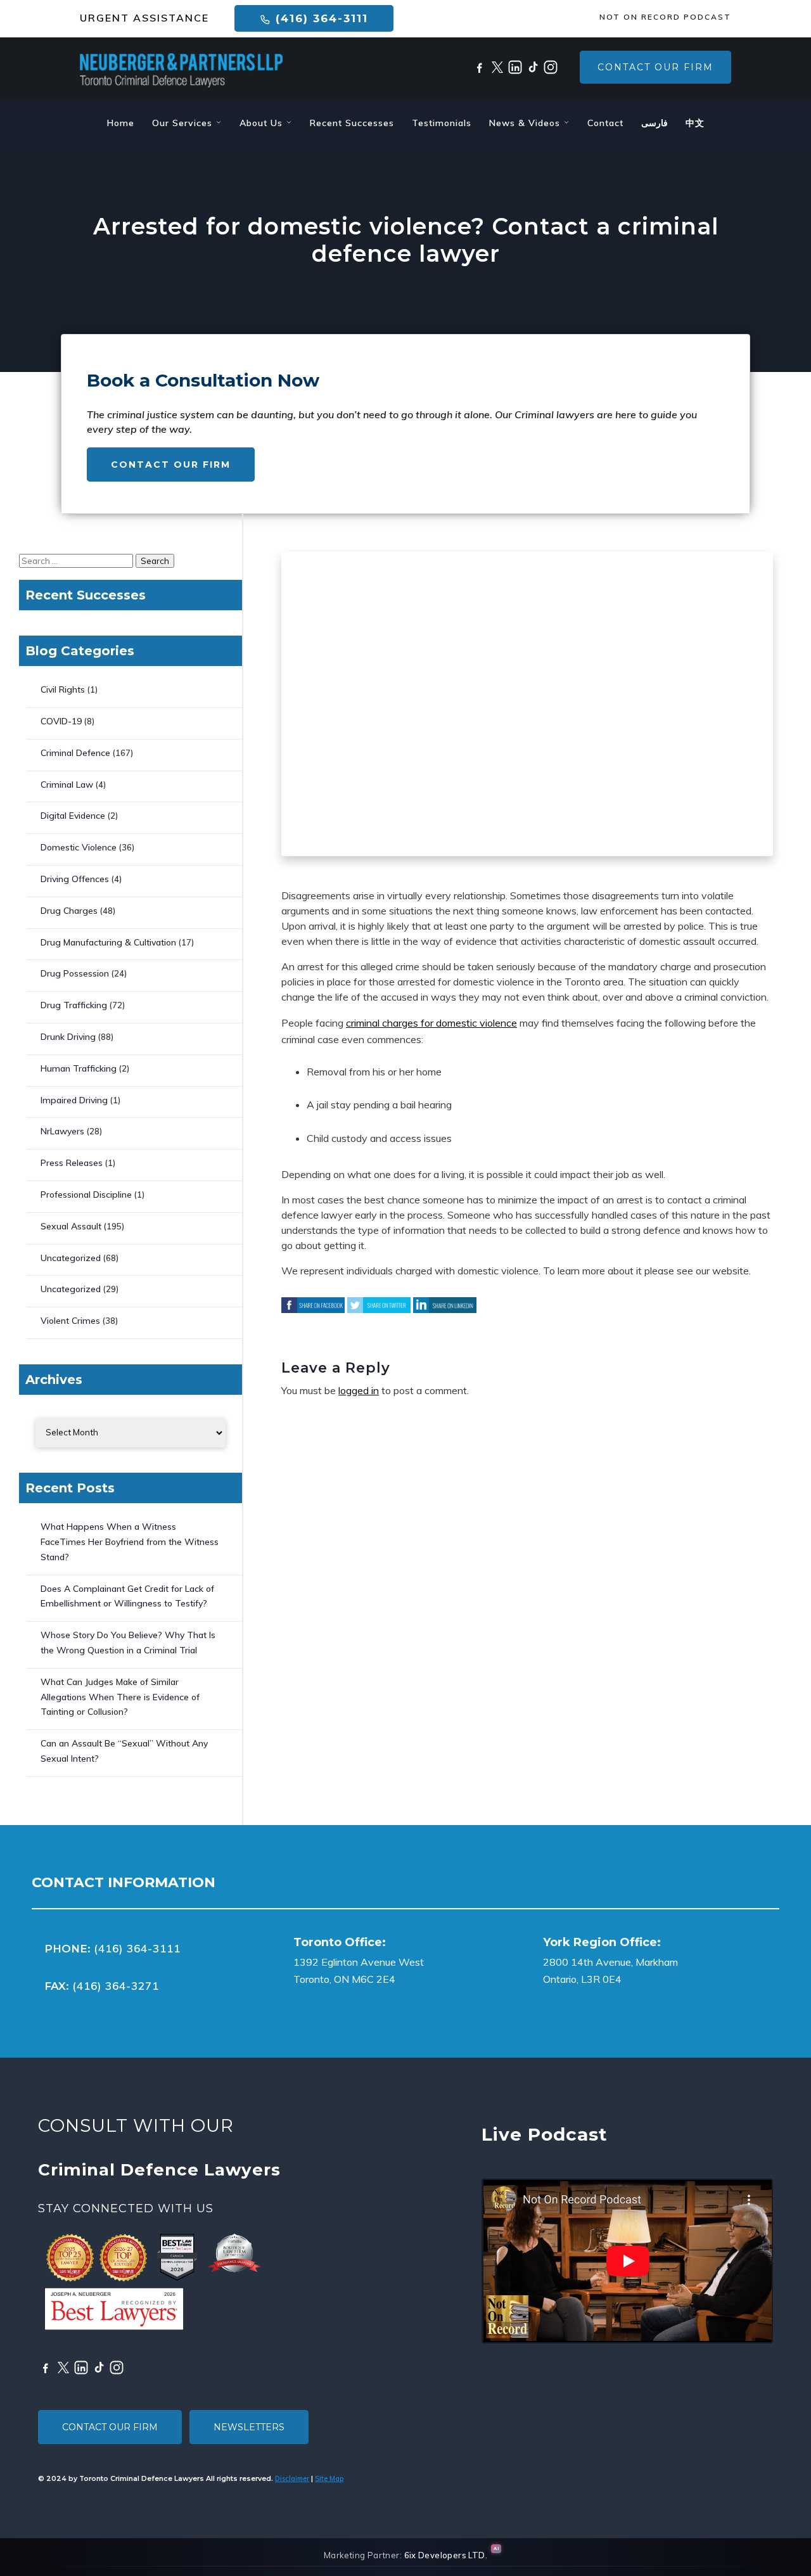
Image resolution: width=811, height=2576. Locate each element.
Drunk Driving (68, 1037)
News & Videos (526, 123)
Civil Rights (63, 689)
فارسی (655, 123)
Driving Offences (75, 879)
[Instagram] (551, 67)
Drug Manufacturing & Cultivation (108, 942)
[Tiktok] (533, 67)
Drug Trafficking (74, 1005)
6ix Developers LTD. (446, 2555)
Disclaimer (292, 2478)
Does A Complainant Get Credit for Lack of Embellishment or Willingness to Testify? (127, 1596)
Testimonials (442, 123)
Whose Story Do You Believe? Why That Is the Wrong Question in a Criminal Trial (128, 1643)
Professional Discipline (86, 1195)
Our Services (184, 123)
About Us (263, 123)
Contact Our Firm (655, 67)
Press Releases (72, 1163)
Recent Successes (352, 123)
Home (121, 123)
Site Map (329, 2478)
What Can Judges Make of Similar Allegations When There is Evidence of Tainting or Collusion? (120, 1697)
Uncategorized (71, 1258)
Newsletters (249, 2427)
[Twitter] (497, 67)
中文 (695, 123)
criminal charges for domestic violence (431, 1023)
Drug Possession (75, 973)
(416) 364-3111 (320, 18)
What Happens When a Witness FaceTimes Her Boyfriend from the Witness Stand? (130, 1542)
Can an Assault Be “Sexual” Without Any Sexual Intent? (124, 1751)
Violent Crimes (70, 1321)
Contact (605, 123)
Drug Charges (69, 911)
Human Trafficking (79, 1068)
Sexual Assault (71, 1226)
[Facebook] (480, 67)
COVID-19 (61, 721)
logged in (359, 1390)
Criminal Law (67, 785)
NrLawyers (62, 1131)
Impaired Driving (74, 1100)
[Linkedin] (515, 67)
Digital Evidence (73, 816)
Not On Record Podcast (665, 17)
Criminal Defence (75, 753)
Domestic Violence (79, 847)
